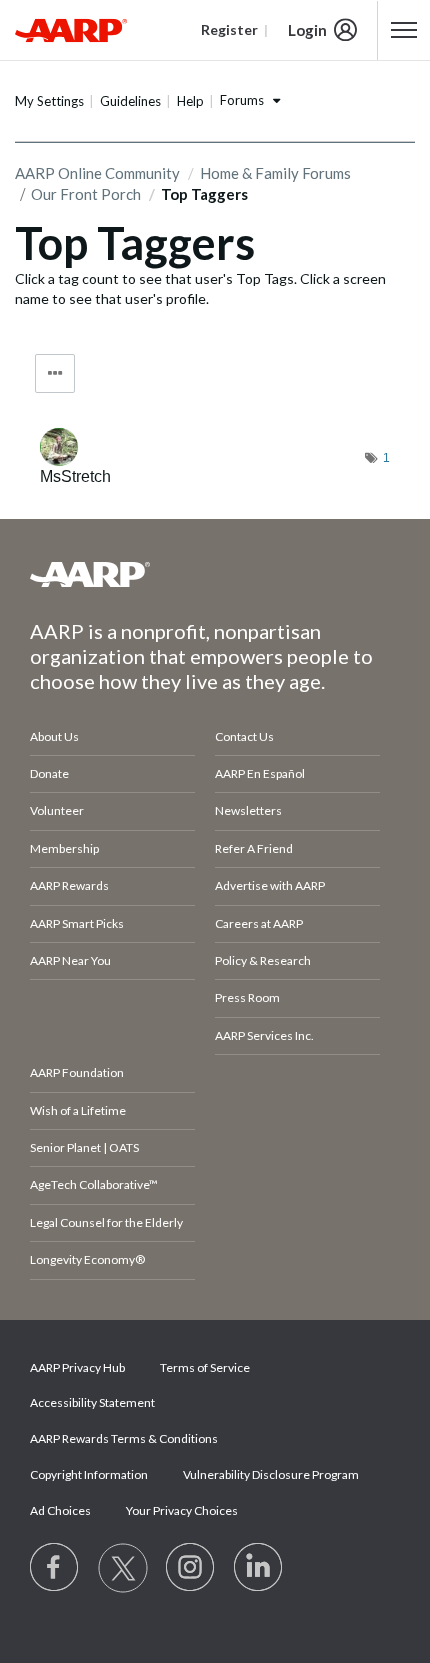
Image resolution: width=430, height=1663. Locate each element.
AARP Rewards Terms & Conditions (124, 1438)
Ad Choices (60, 1510)
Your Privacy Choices (182, 1510)
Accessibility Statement (92, 1402)
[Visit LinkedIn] (259, 1568)
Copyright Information (89, 1474)
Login (307, 30)
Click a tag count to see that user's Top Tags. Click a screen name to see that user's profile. (200, 288)
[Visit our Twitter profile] (123, 1568)
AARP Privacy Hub (77, 1367)
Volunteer (57, 810)
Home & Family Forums (275, 173)
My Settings (49, 101)
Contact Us (244, 736)
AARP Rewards (69, 885)
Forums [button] (242, 100)
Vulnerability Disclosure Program (271, 1474)
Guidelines (130, 101)
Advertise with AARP (270, 885)
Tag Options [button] (55, 373)
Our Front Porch (86, 194)
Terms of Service (205, 1367)
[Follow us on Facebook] (55, 1568)
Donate (49, 773)
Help (190, 101)
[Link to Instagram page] (191, 1568)
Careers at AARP (259, 923)
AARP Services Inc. (264, 1035)
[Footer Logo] (215, 574)
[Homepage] (71, 30)
